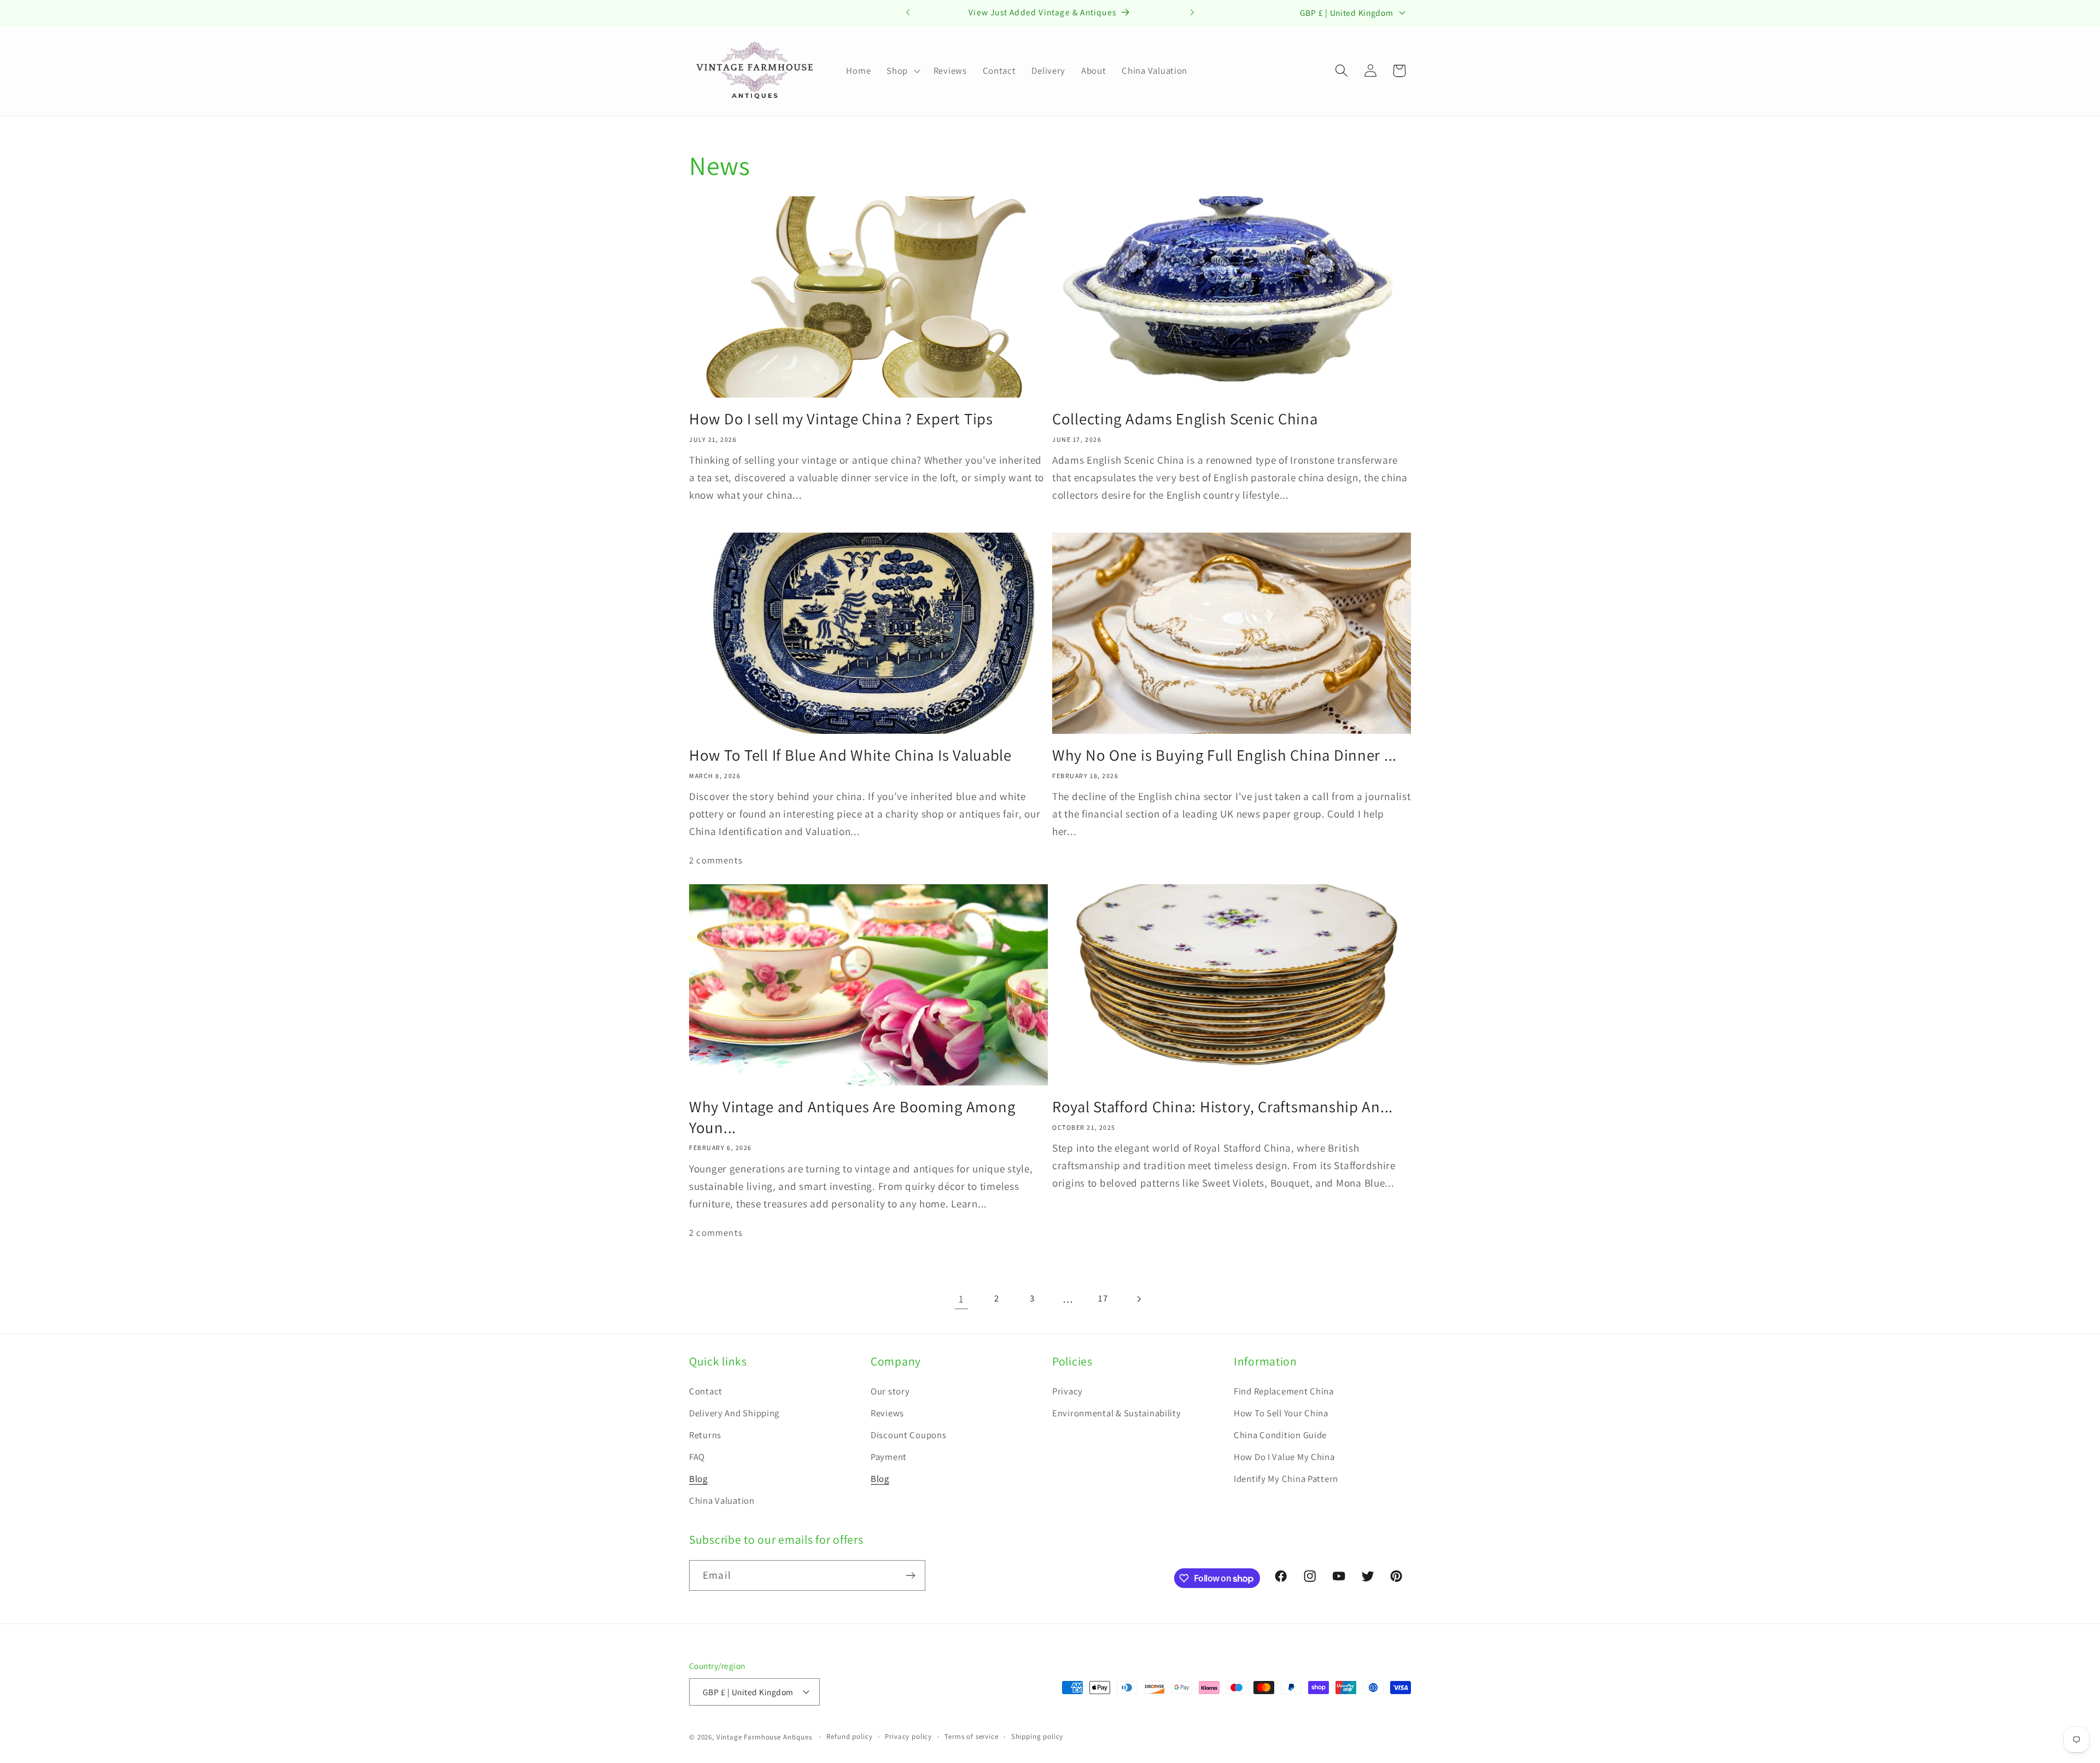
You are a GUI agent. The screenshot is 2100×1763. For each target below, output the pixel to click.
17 (1103, 1298)
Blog (698, 1479)
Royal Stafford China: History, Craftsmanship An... (1223, 1107)
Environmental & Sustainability (1117, 1413)
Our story (890, 1391)
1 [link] (961, 1299)
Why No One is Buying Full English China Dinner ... (1224, 755)
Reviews (887, 1413)
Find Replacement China (1284, 1391)
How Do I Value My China (1284, 1457)
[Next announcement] (1192, 13)
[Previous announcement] (908, 13)
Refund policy (849, 1736)
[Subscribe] (910, 1575)
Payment (889, 1457)
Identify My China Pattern (1286, 1479)
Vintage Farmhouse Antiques (764, 1737)
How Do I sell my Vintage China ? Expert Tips (841, 419)
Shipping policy (1037, 1736)
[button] (902, 71)
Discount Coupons (909, 1435)
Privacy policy (908, 1736)
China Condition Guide (1280, 1435)
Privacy (1067, 1391)
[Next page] (1139, 1299)
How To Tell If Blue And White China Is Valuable (850, 755)
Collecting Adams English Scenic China (1185, 419)
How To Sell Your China (1281, 1413)
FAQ (697, 1457)
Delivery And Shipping (734, 1413)
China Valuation (722, 1501)
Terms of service (971, 1736)
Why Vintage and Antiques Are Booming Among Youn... (852, 1117)
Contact (706, 1391)
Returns (705, 1435)
